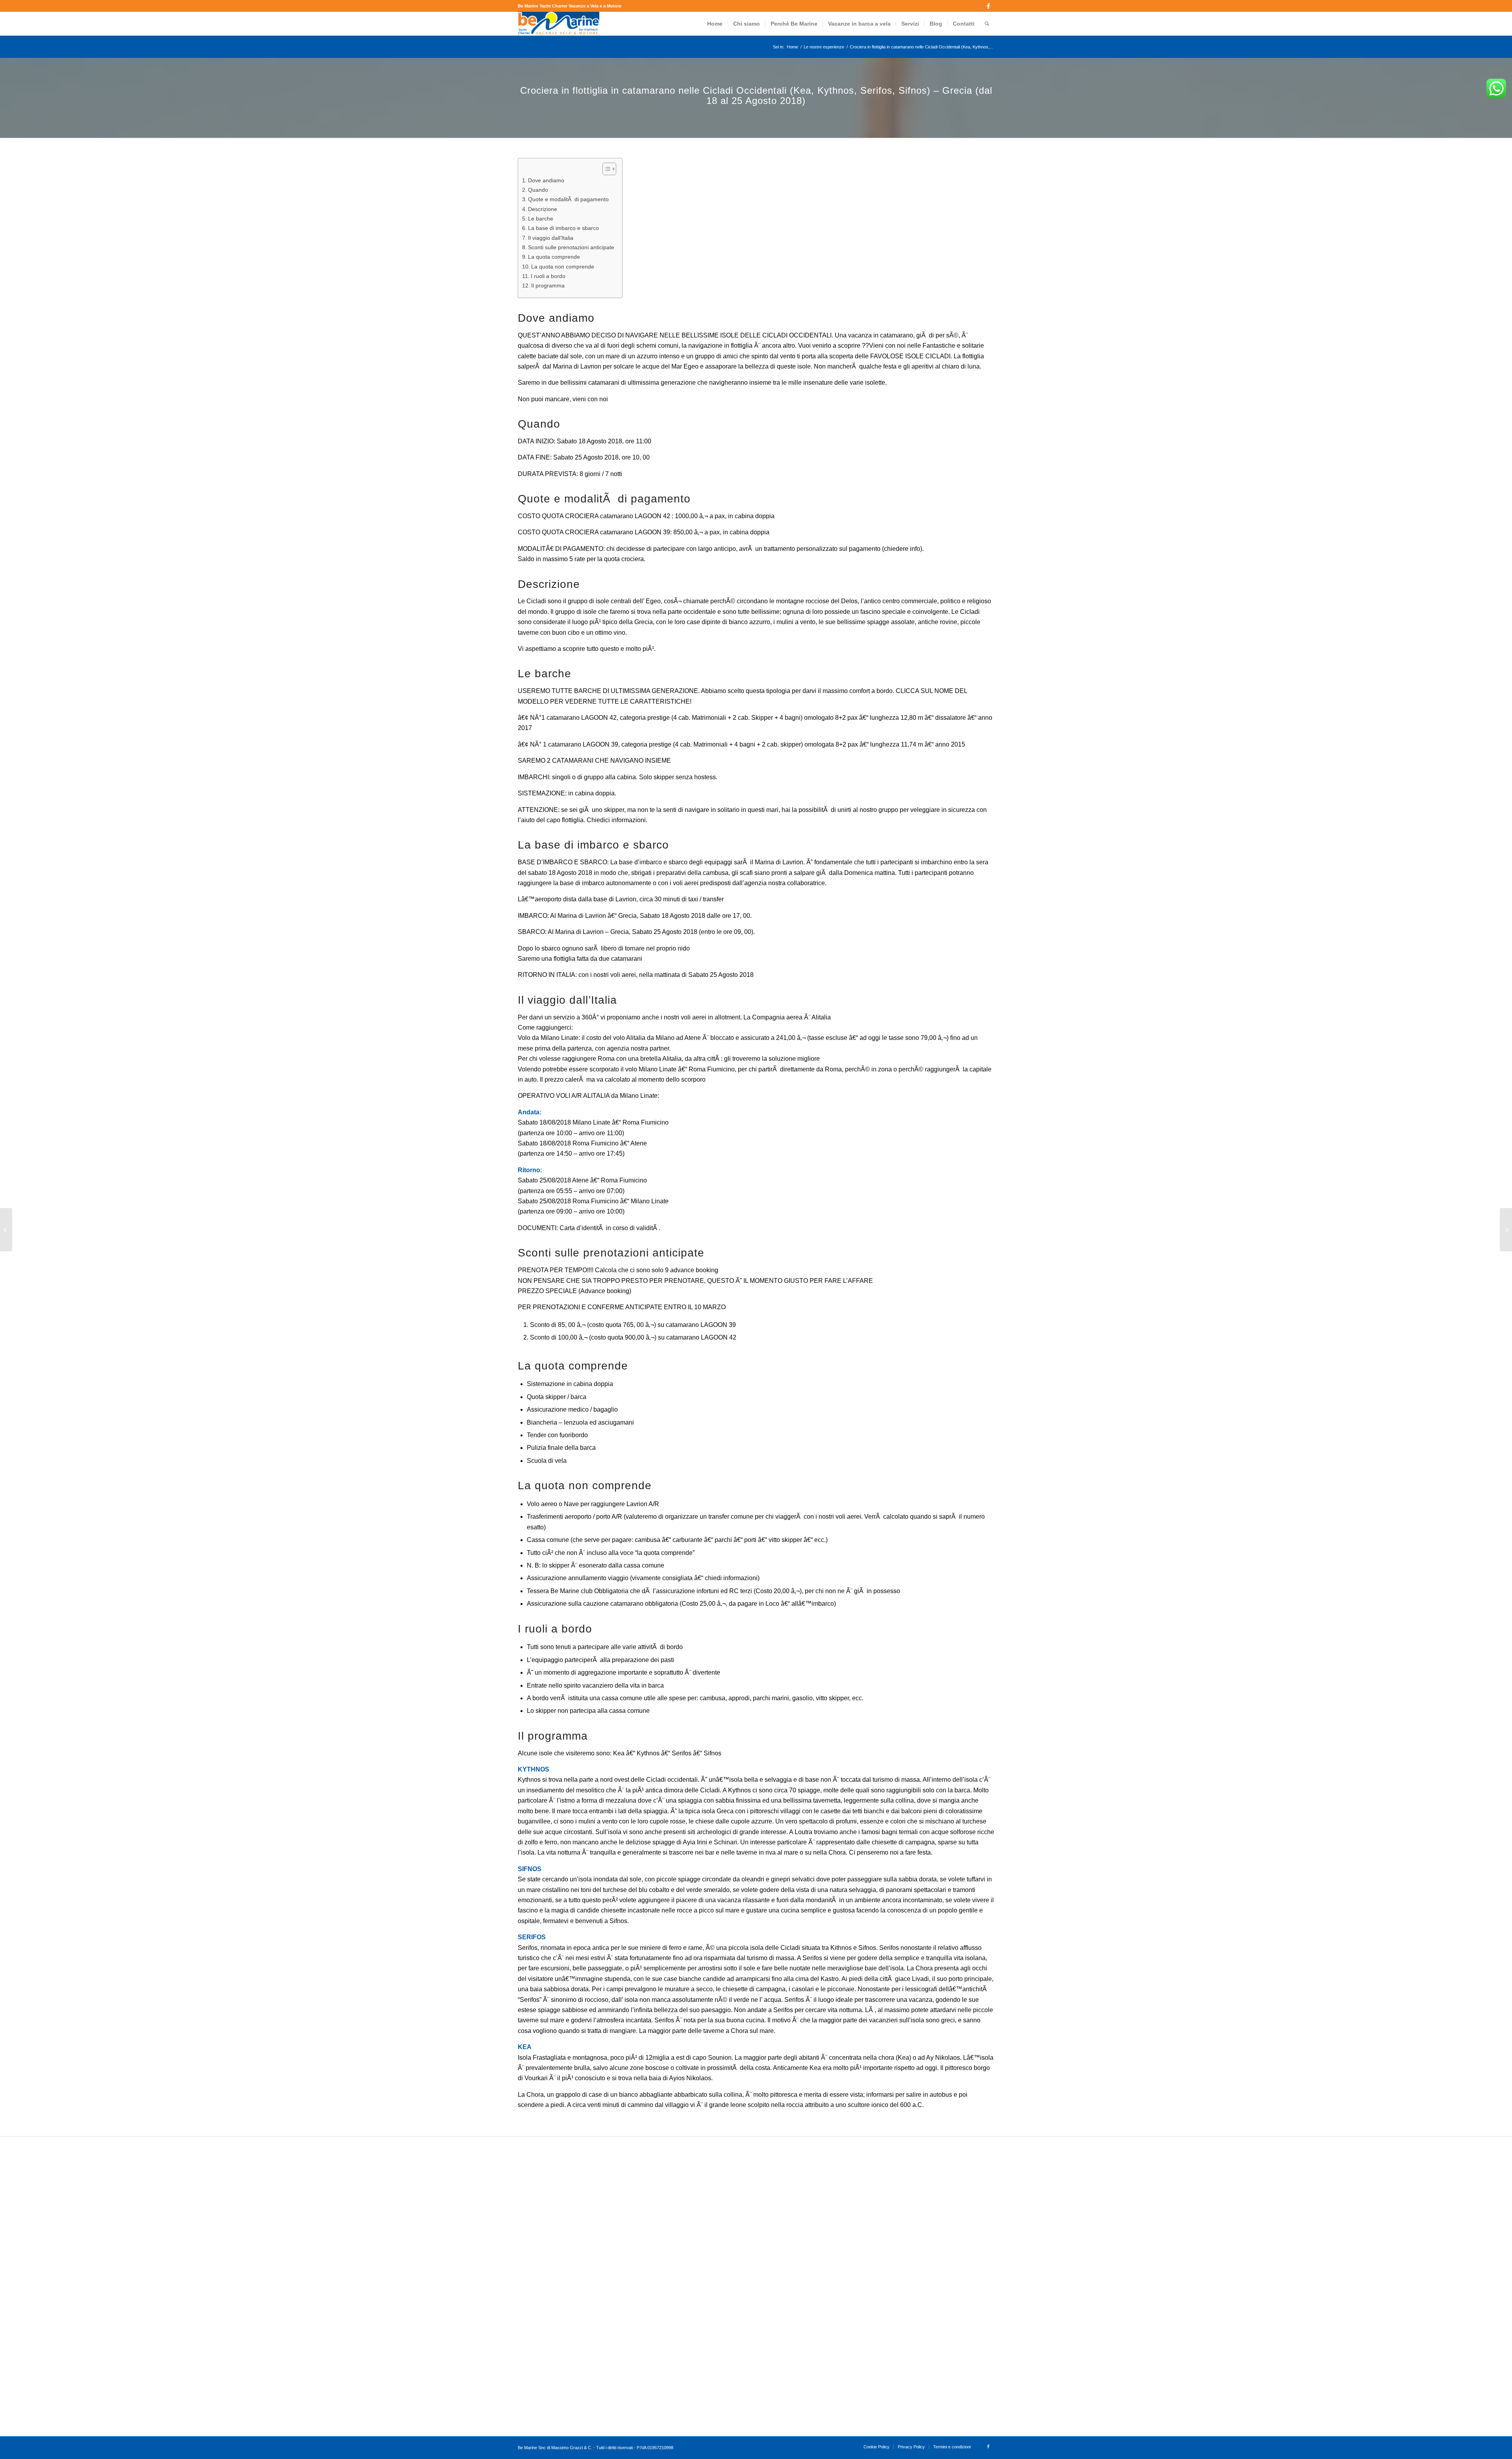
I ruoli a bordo (548, 276)
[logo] (559, 24)
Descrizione (543, 209)
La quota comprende (554, 257)
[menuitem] (715, 24)
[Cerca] (987, 24)
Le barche (541, 219)
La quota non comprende (563, 267)
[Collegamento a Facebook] (988, 6)
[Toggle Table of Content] (605, 169)
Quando (538, 190)
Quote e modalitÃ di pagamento (568, 199)
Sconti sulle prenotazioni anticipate (571, 247)
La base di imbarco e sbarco (563, 228)
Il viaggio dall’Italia (551, 238)
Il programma (548, 285)
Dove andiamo (546, 180)
